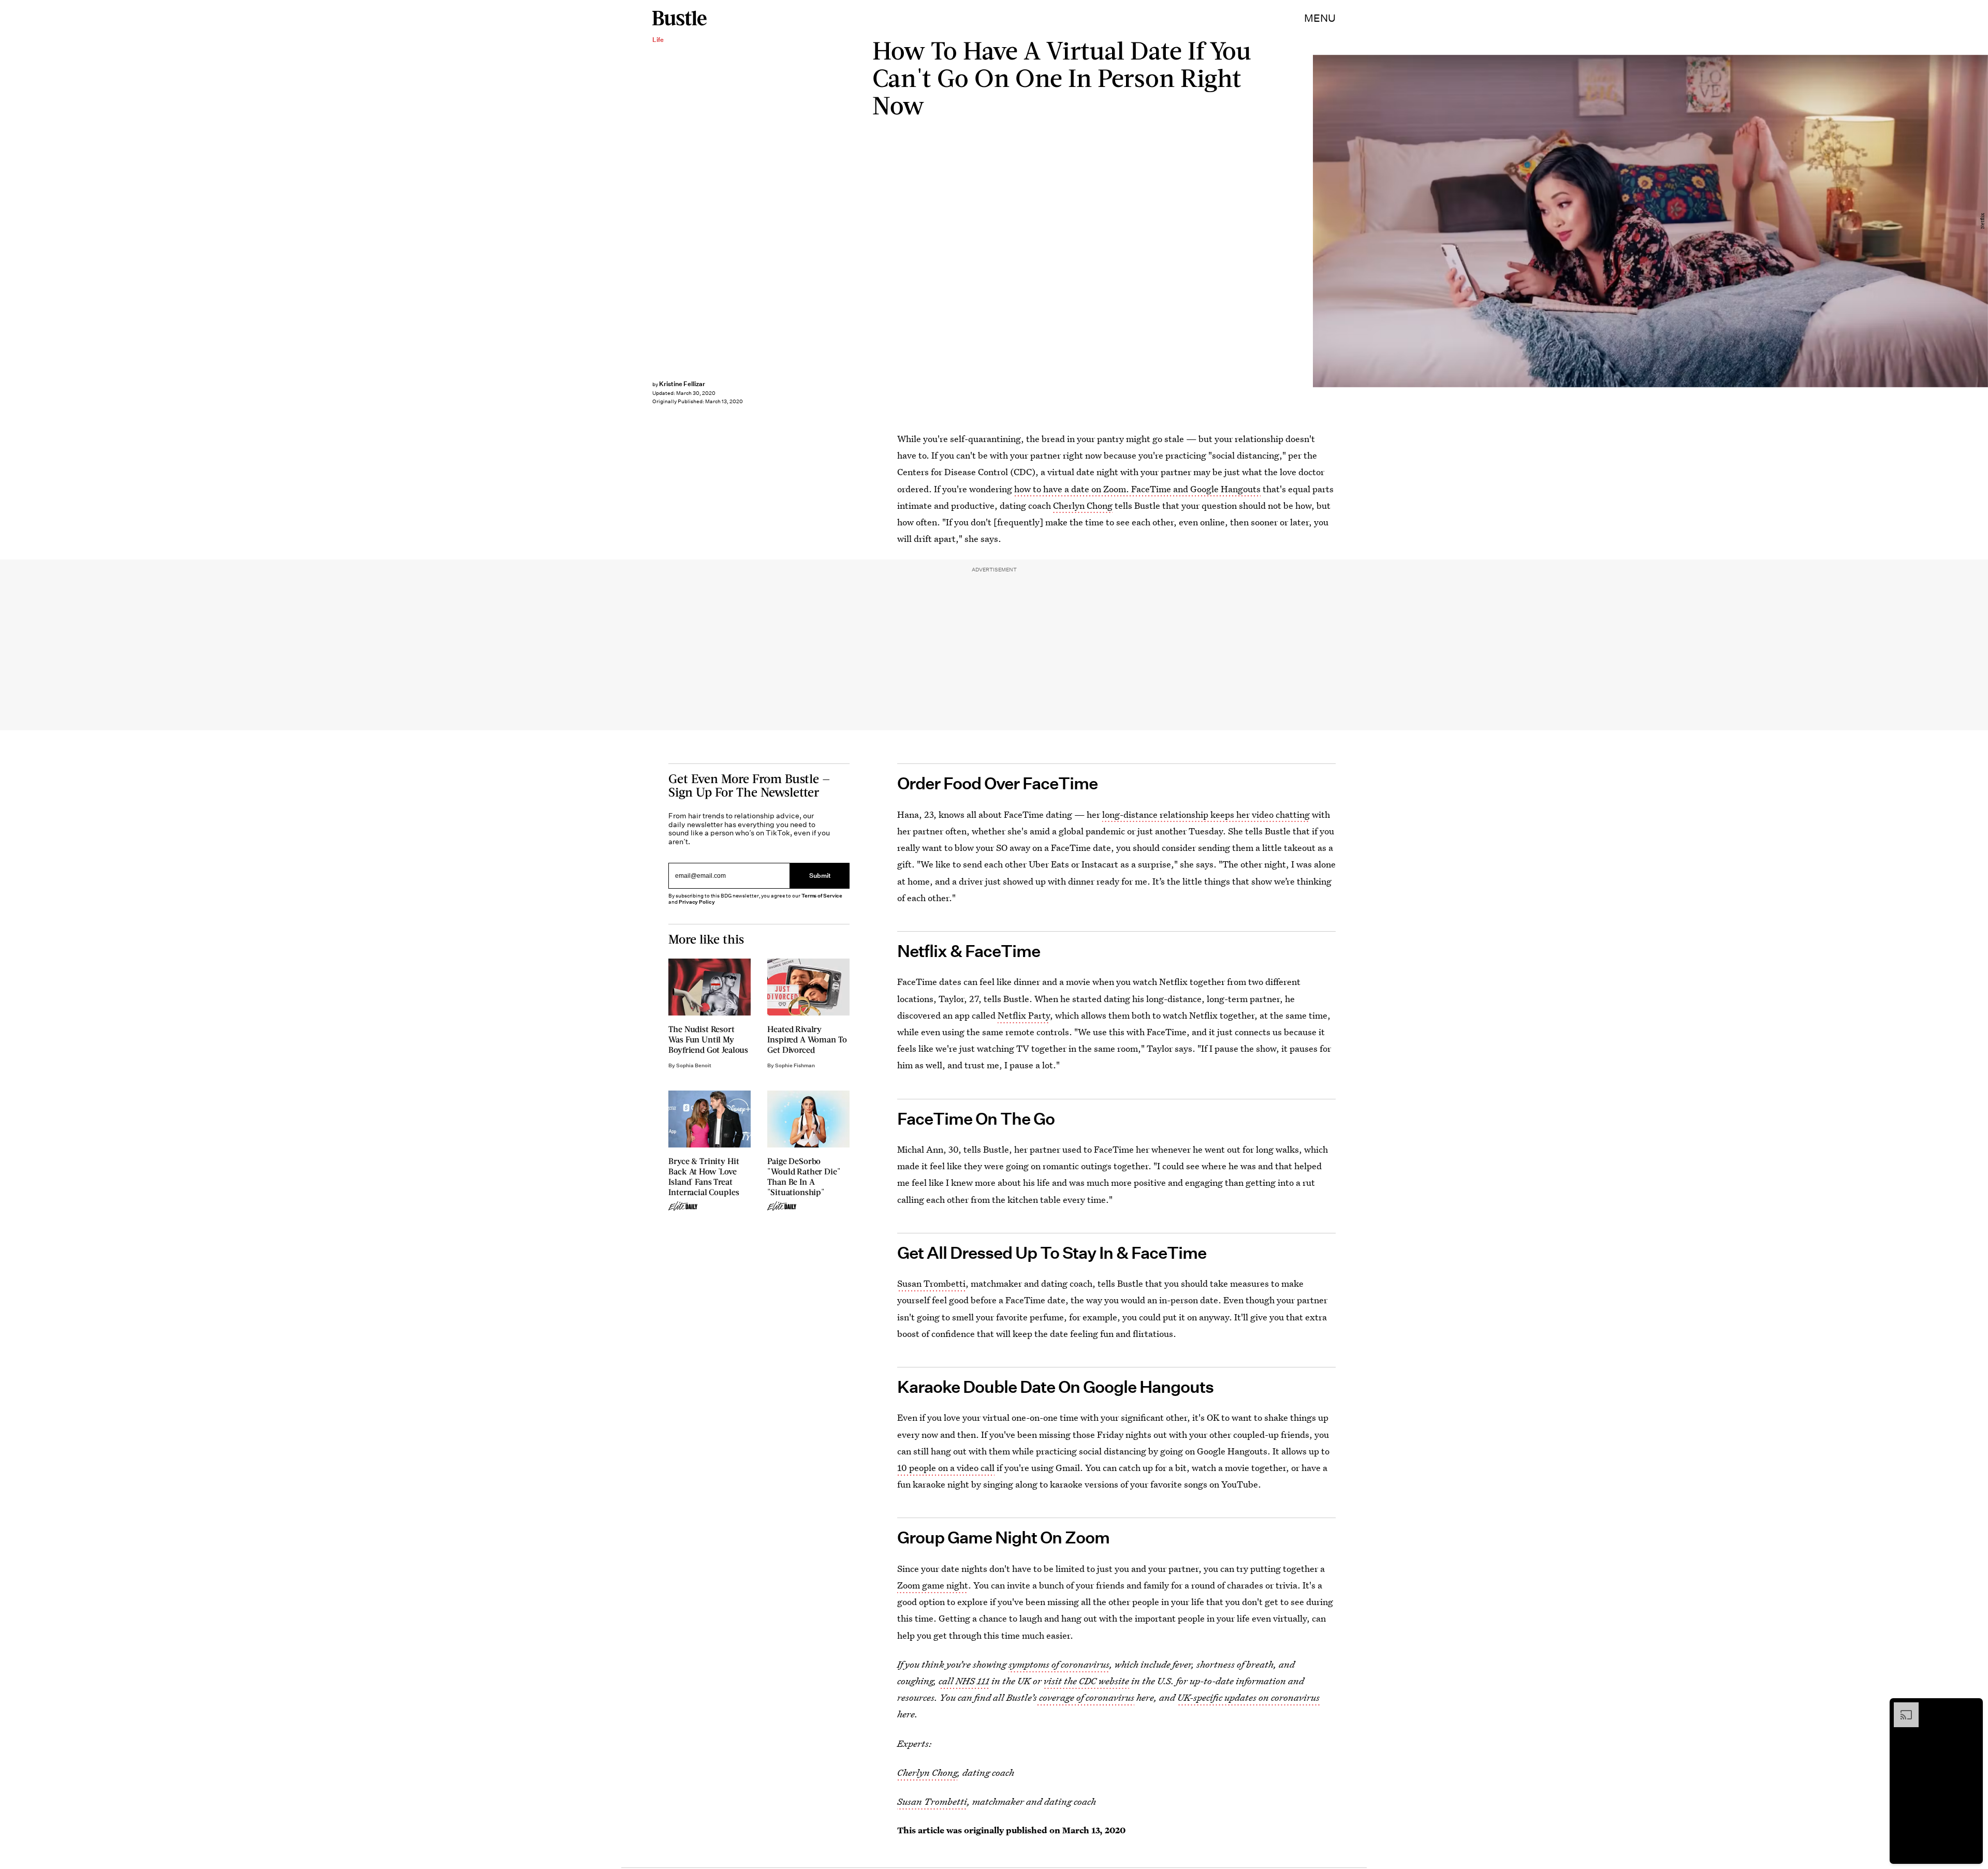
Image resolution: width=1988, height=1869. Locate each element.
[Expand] (1901, 1708)
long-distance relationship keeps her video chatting (1206, 814)
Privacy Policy (697, 902)
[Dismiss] (1971, 1708)
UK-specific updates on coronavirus (1248, 1697)
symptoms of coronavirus (1059, 1664)
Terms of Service (822, 896)
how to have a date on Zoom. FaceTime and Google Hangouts (1137, 489)
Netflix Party (1024, 1015)
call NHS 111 (964, 1681)
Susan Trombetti (931, 1283)
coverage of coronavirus (1086, 1697)
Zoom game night (933, 1585)
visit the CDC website (1086, 1681)
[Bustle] (679, 18)
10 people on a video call (946, 1468)
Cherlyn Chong (1083, 505)
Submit (820, 876)
